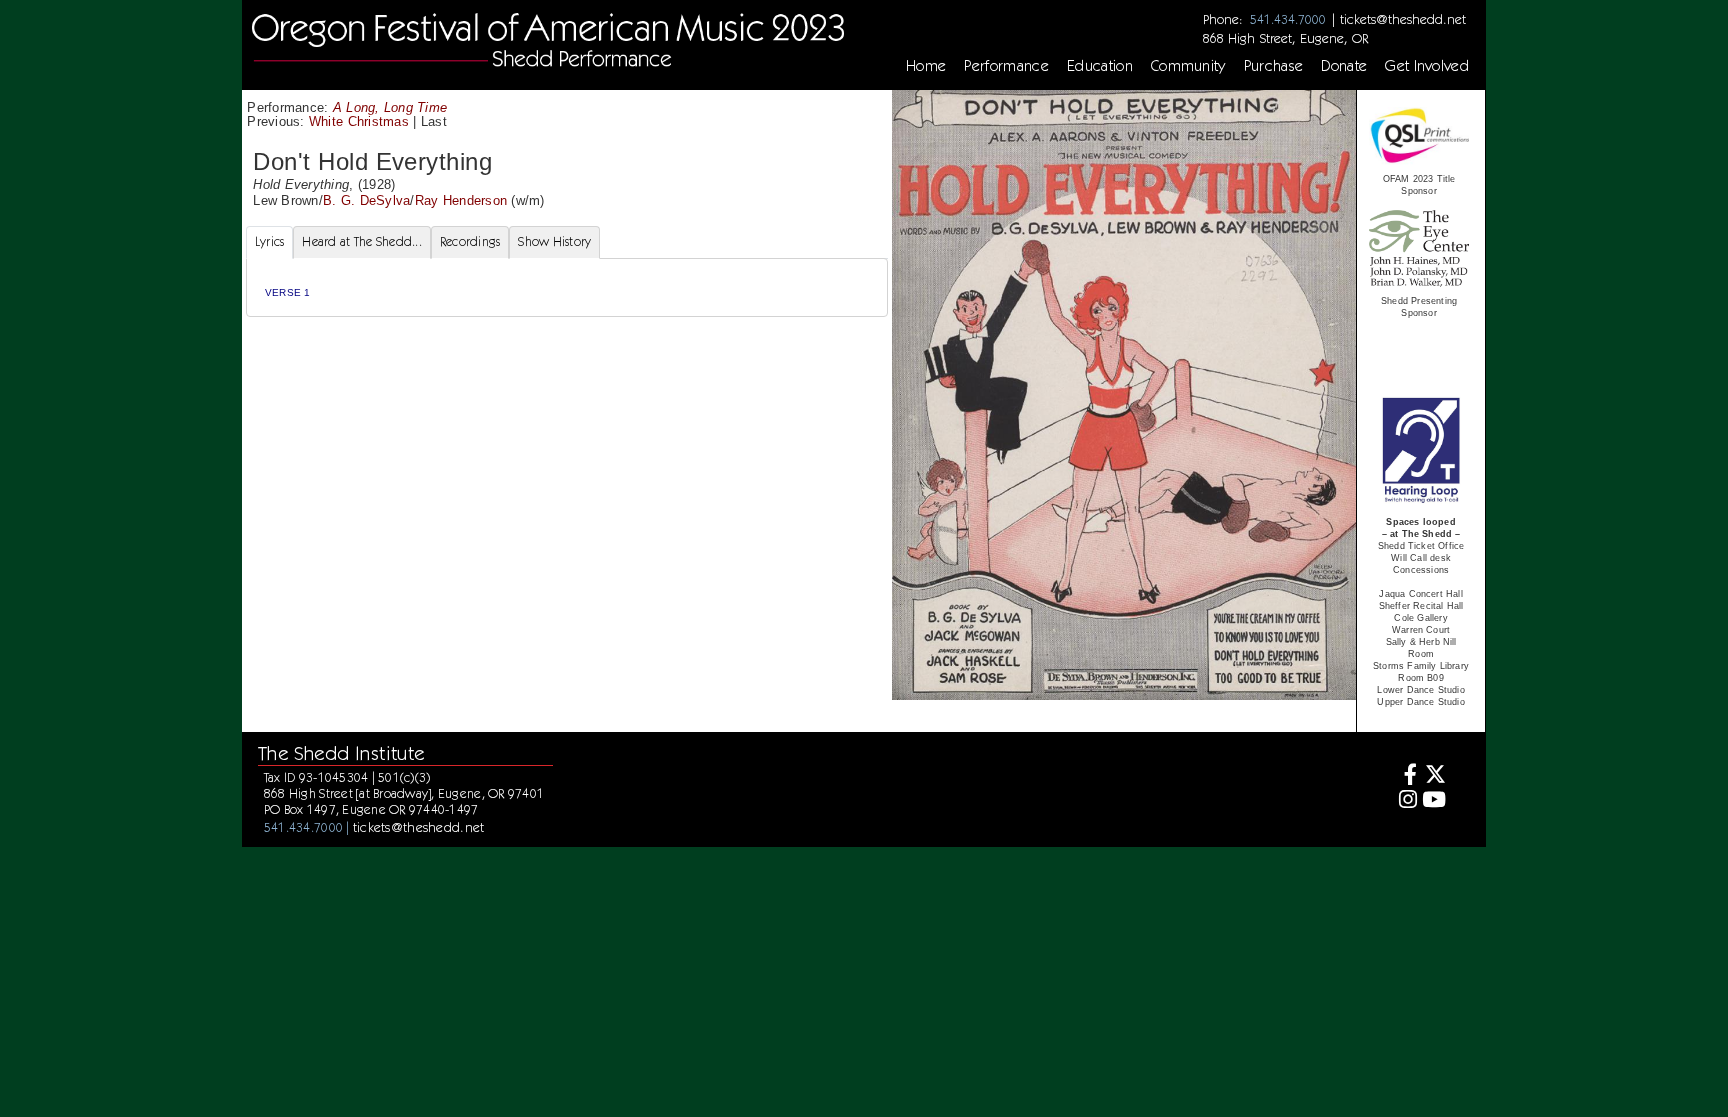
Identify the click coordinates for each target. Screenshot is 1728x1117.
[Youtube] (1434, 801)
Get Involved (1427, 66)
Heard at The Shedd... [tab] (361, 241)
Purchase (1274, 66)
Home (926, 66)
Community (1188, 66)
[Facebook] (1404, 776)
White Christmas (359, 121)
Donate (1344, 66)
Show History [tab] (554, 241)
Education (1100, 66)
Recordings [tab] (470, 241)
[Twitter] (1434, 776)
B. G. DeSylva (366, 200)
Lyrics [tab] (270, 241)
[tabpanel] (567, 287)
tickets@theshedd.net (1403, 19)
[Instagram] (1404, 801)
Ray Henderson (461, 200)
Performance (1006, 66)
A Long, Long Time (390, 107)
